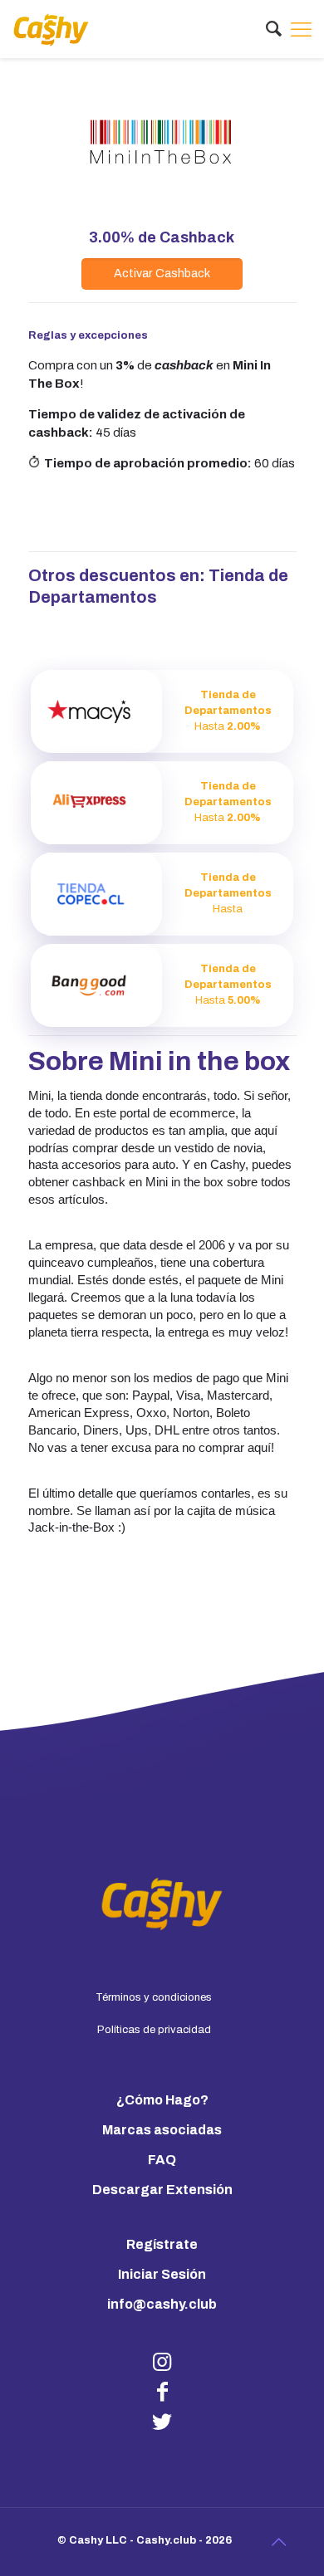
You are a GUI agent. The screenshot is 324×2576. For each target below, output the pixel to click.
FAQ (162, 2160)
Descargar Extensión (162, 2190)
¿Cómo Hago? (162, 2100)
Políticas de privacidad (154, 2030)
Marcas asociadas (162, 2130)
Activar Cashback (162, 273)
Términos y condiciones (154, 1997)
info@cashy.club (162, 2304)
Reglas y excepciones (88, 335)
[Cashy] (51, 29)
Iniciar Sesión (162, 2274)
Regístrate (162, 2244)
